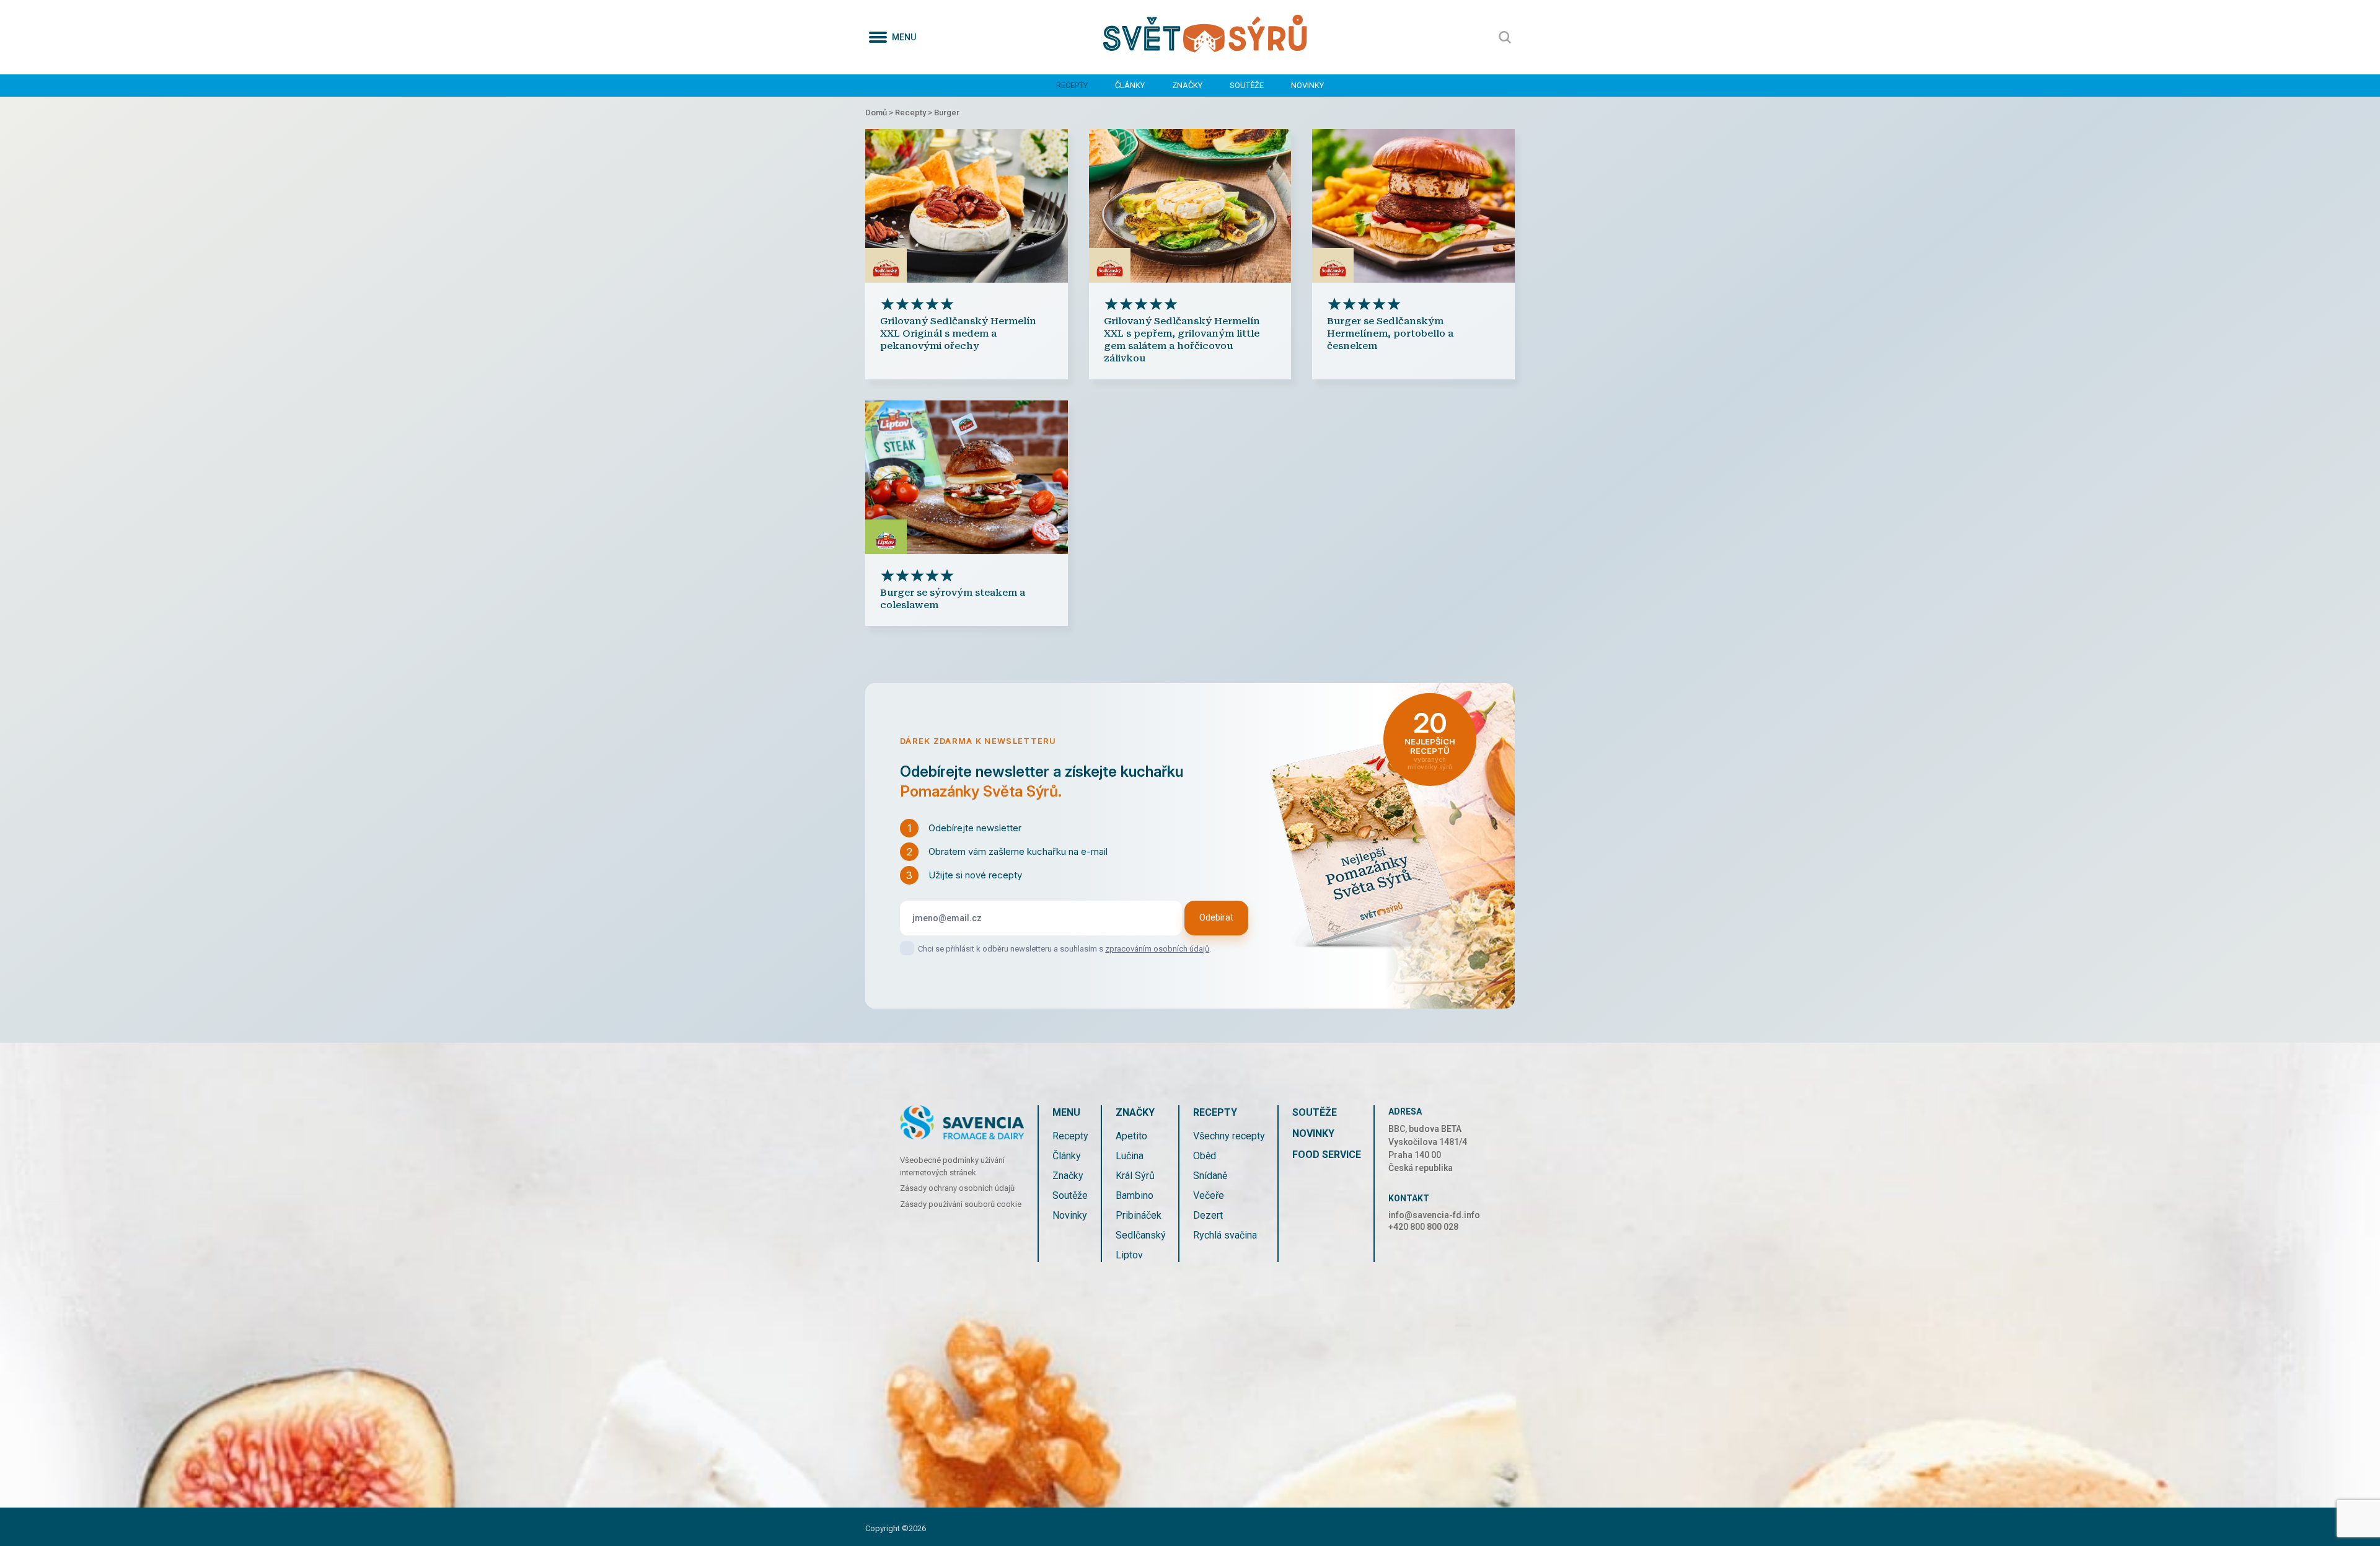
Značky (1187, 85)
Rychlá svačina (1225, 1235)
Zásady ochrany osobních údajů (957, 1188)
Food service (1327, 1155)
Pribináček (1139, 1215)
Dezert (1208, 1215)
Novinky (1307, 85)
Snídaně (1210, 1176)
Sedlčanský (1141, 1235)
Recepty (1072, 85)
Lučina (1130, 1156)
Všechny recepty (1229, 1136)
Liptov (1129, 1255)
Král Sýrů (1135, 1176)
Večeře (1209, 1195)
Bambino (1135, 1195)
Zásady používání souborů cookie (961, 1204)
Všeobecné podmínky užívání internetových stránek (952, 1166)
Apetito (1131, 1136)
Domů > (880, 113)
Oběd (1205, 1156)
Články (1130, 85)
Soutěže (1247, 85)
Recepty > (915, 113)
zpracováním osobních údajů (1157, 949)
